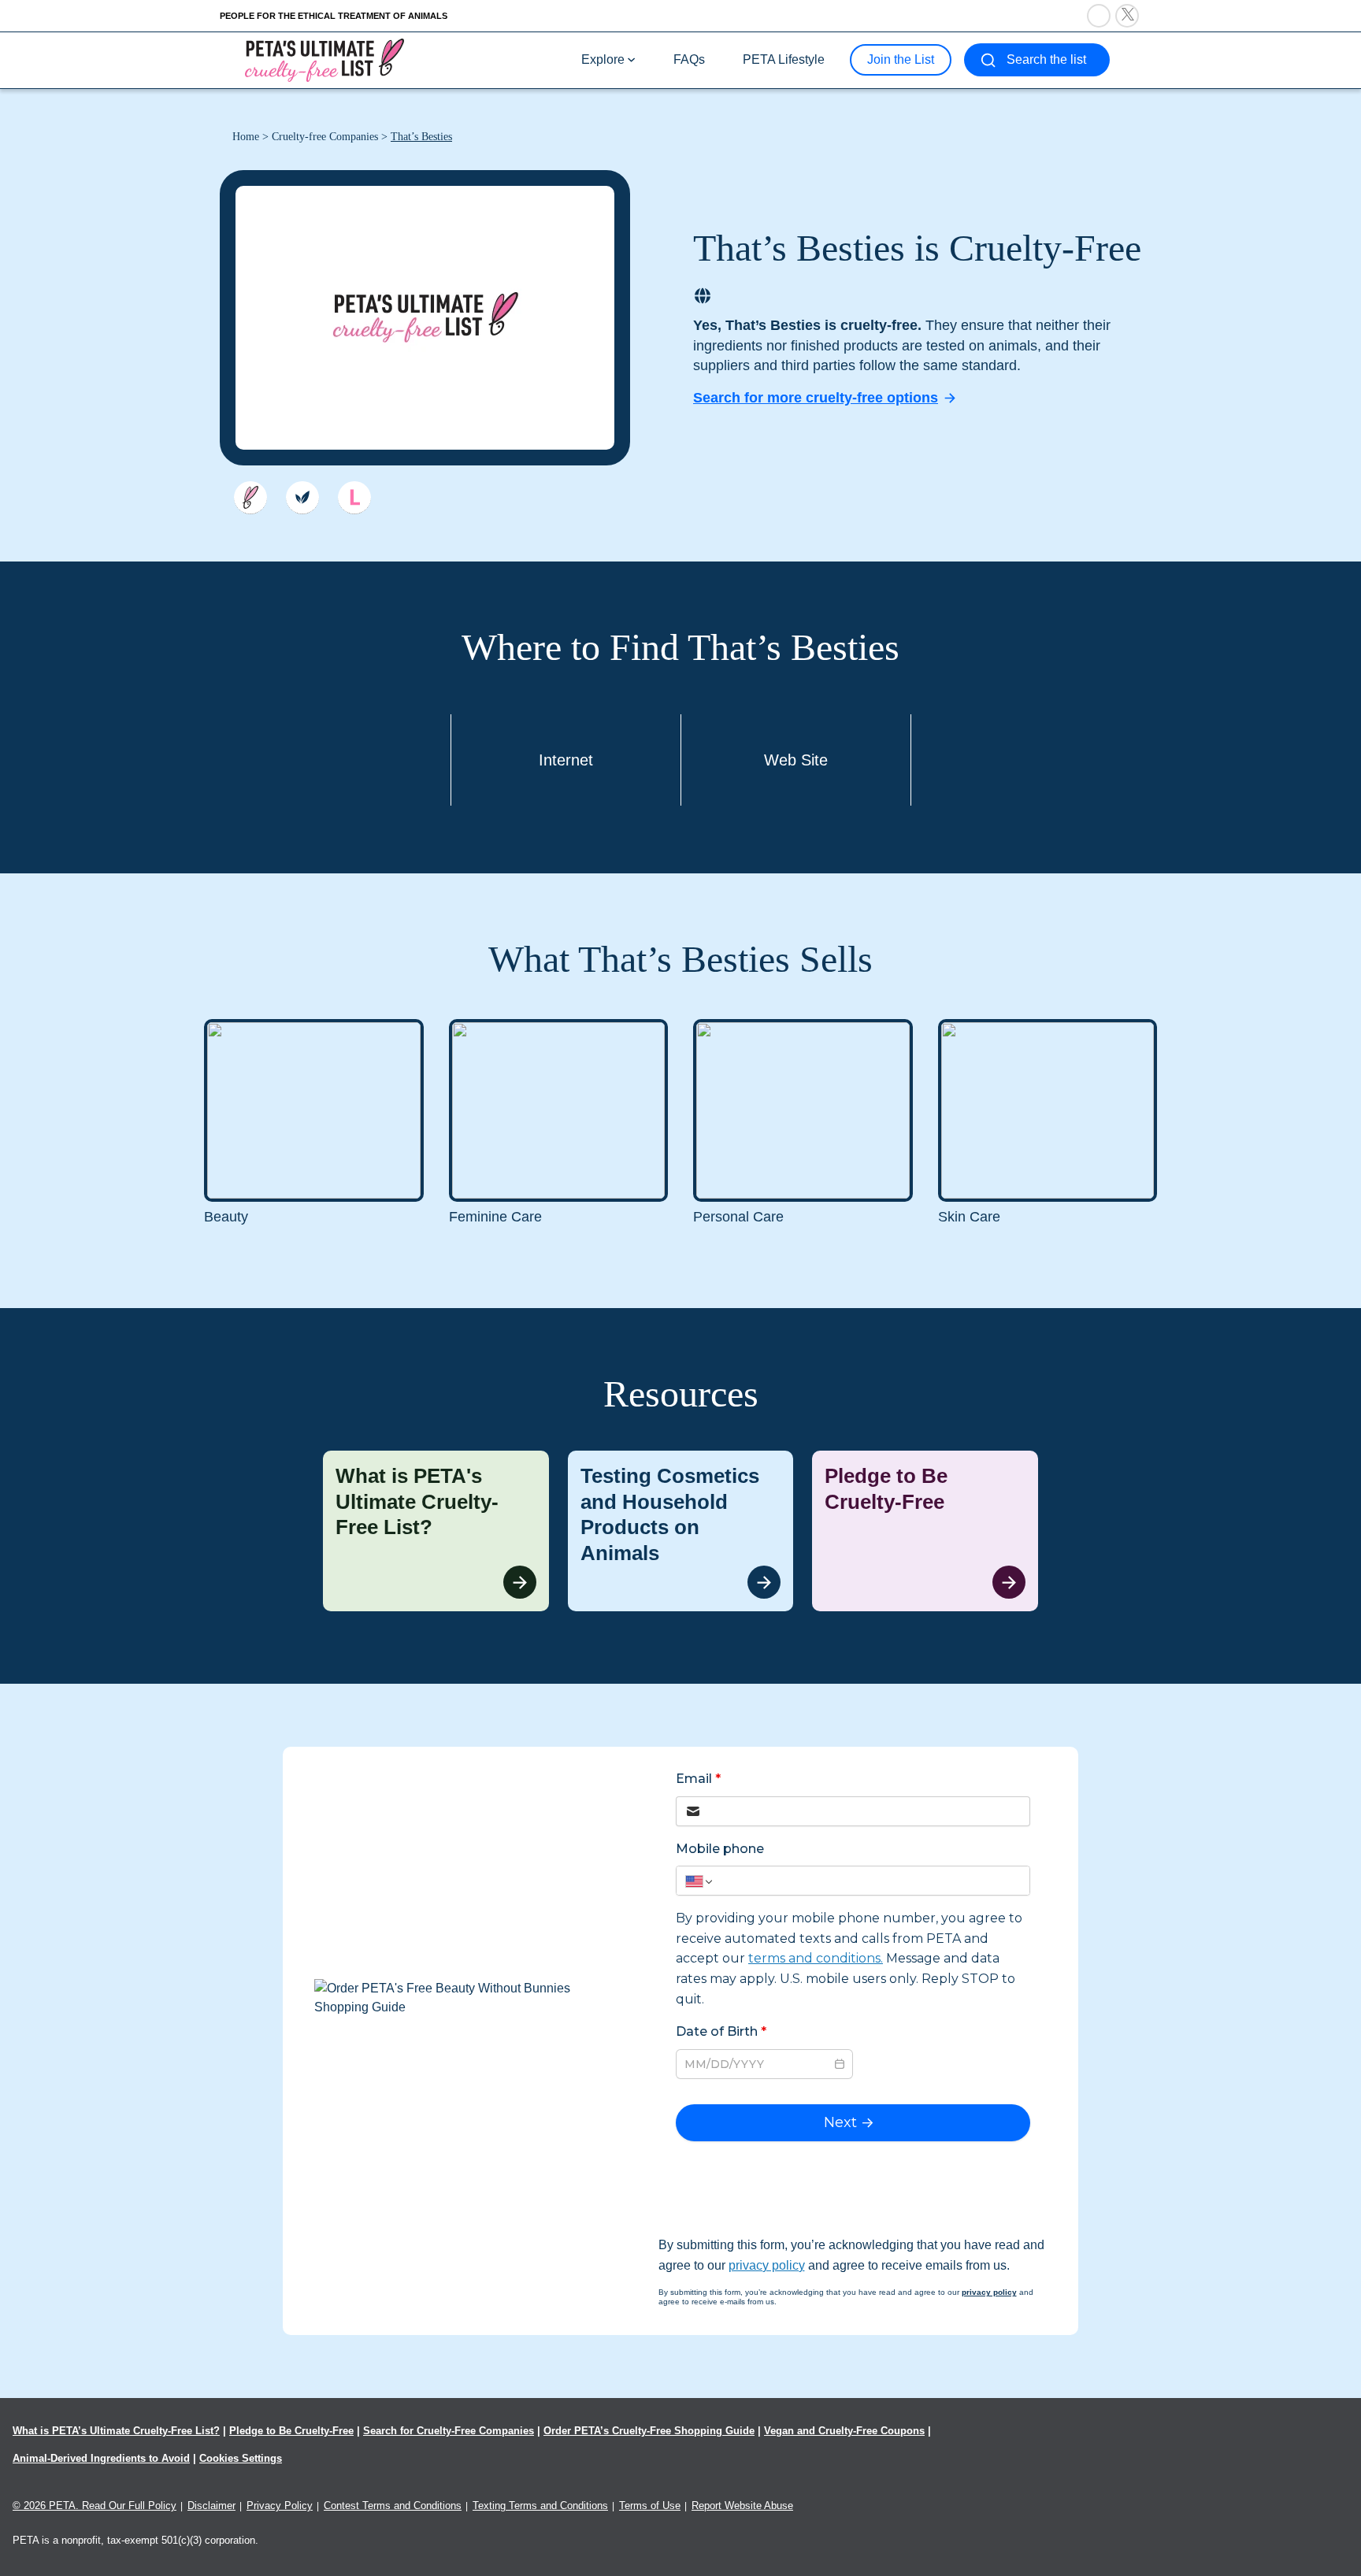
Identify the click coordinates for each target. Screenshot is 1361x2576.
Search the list (1046, 59)
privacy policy (767, 2265)
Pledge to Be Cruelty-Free (291, 2431)
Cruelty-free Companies (325, 137)
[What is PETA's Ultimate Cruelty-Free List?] (436, 1531)
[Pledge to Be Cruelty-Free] (925, 1531)
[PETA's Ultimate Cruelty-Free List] (324, 59)
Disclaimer (211, 2506)
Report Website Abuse (742, 2506)
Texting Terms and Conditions (540, 2506)
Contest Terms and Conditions (393, 2506)
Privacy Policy (280, 2506)
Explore (603, 59)
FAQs (689, 59)
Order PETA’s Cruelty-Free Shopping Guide (649, 2431)
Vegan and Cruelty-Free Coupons (844, 2431)
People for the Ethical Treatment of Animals (334, 16)
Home (246, 137)
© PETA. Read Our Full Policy (95, 2506)
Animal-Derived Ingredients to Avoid (101, 2458)
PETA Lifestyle (784, 59)
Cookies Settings (241, 2458)
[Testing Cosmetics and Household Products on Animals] (681, 1531)
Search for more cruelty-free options (816, 398)
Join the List (901, 59)
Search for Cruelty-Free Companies (449, 2431)
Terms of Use (650, 2506)
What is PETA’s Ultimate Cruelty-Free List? (116, 2431)
